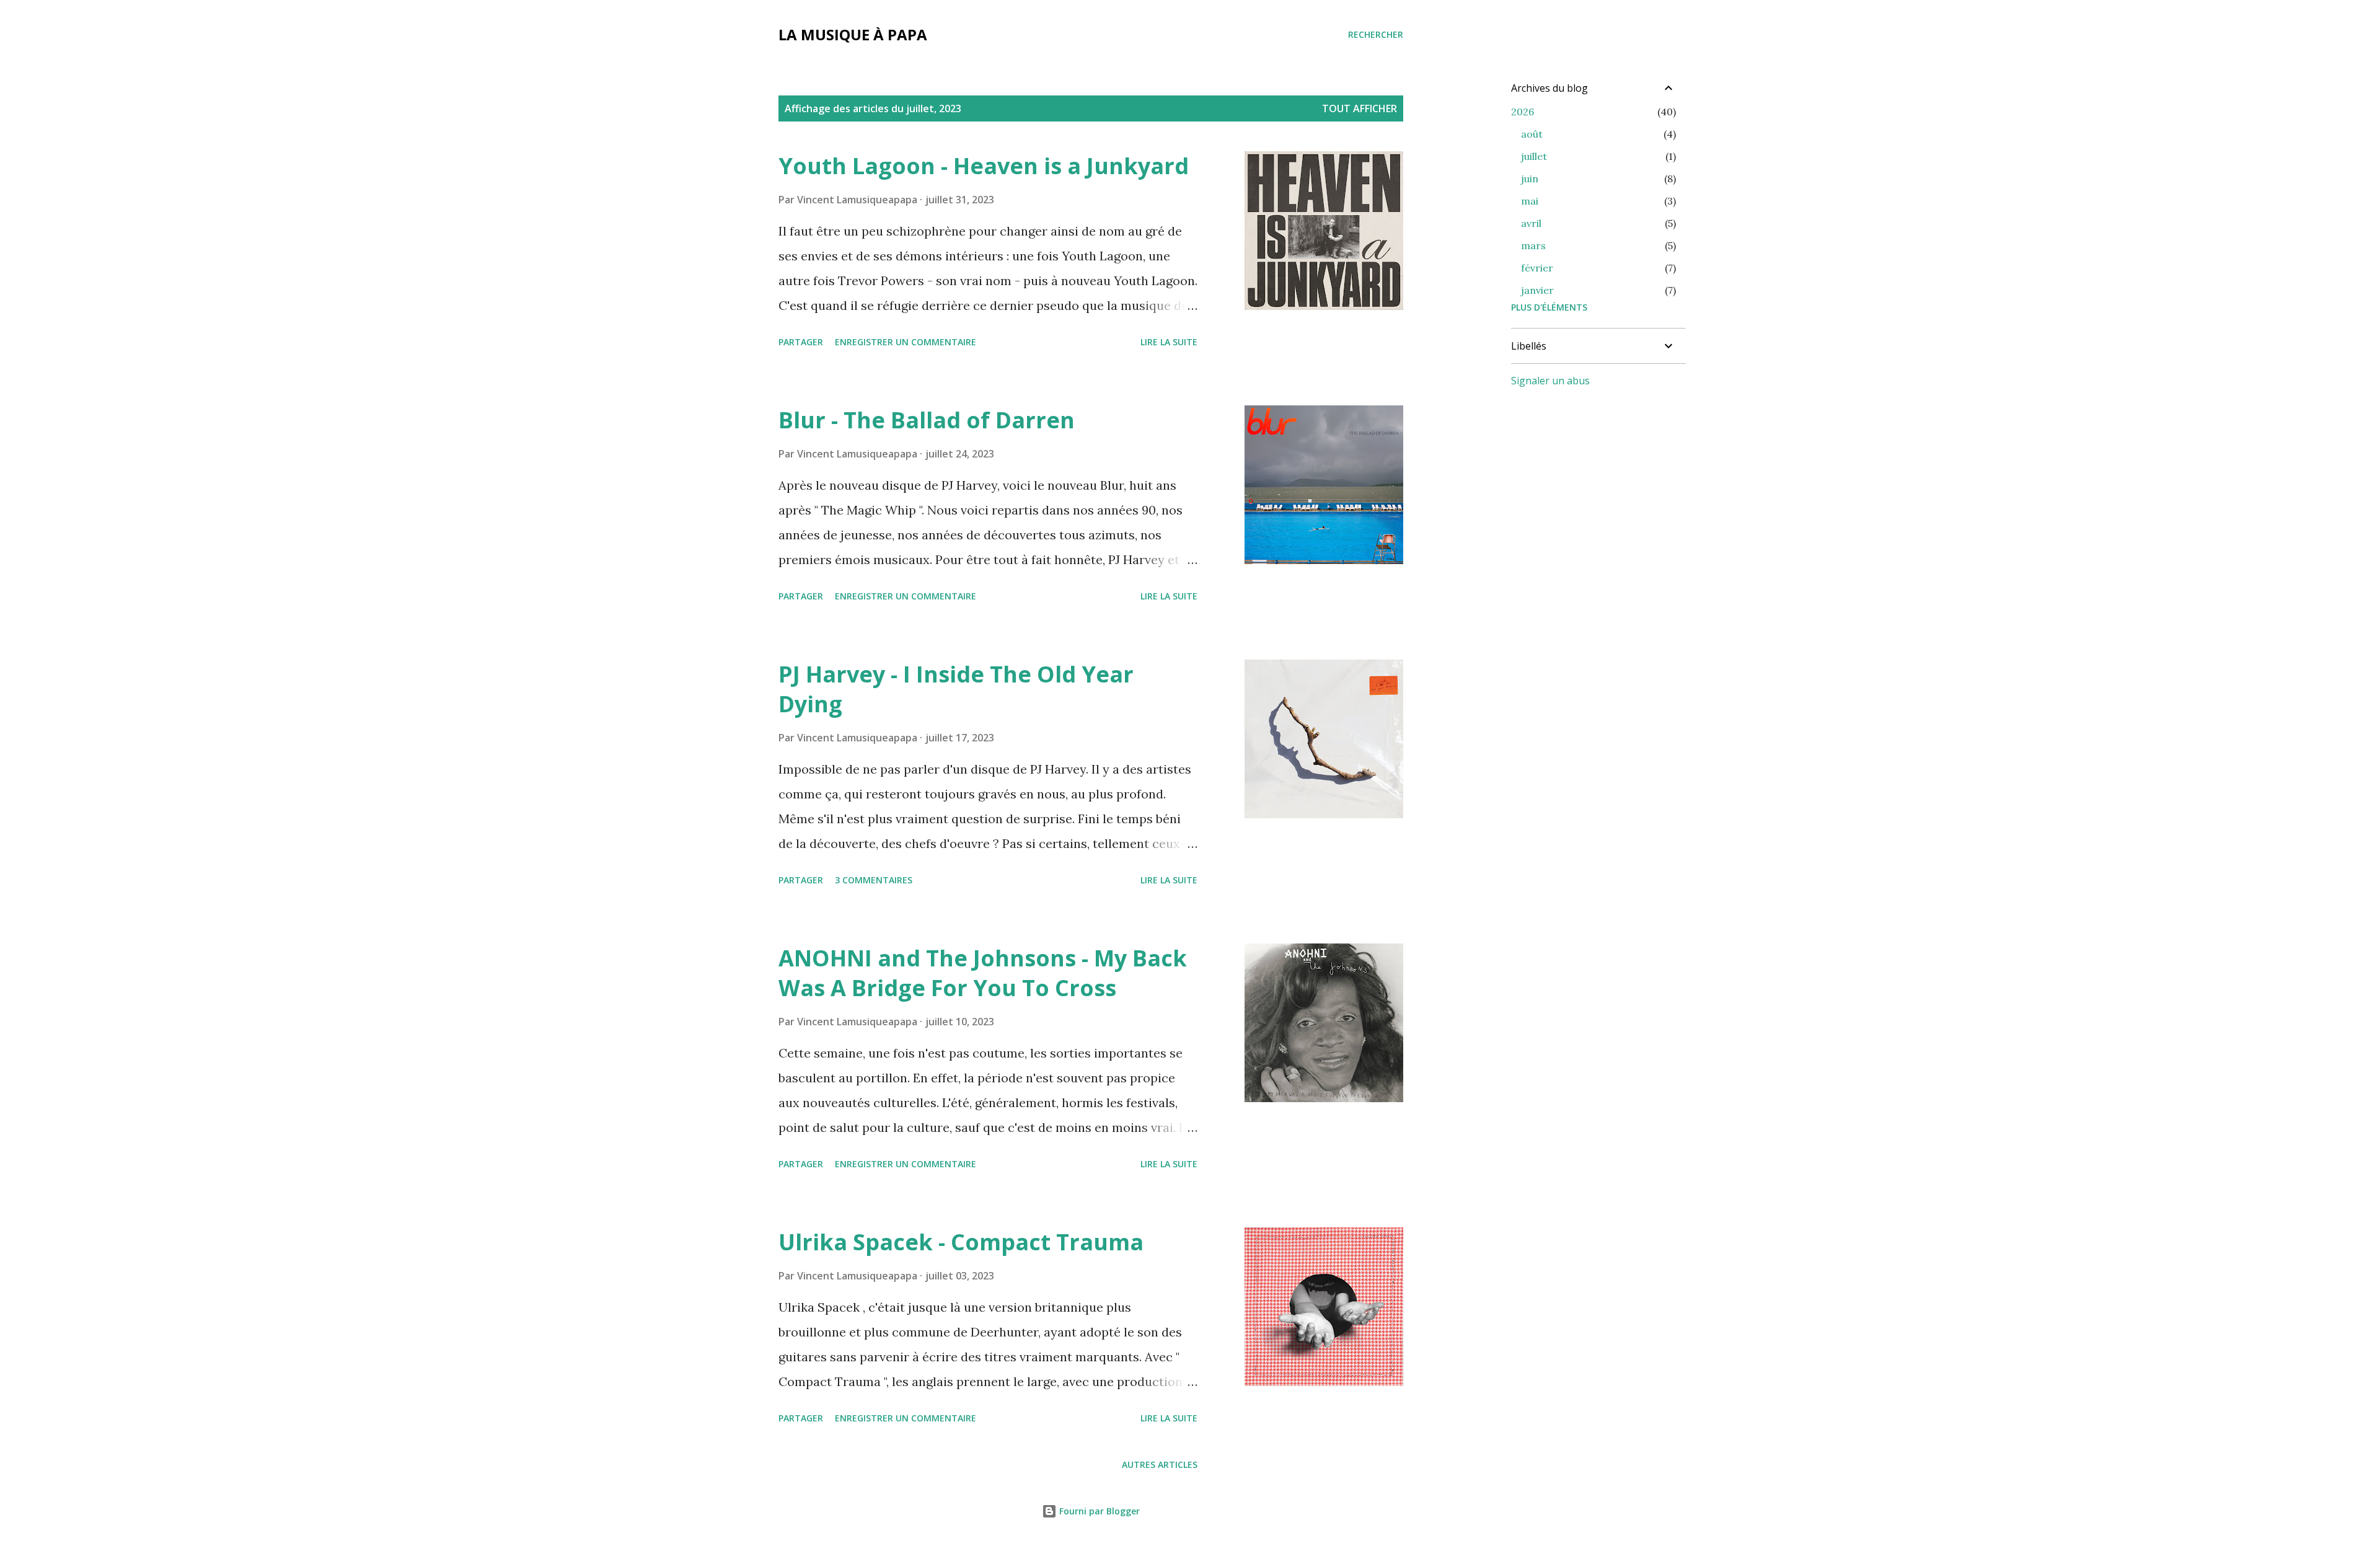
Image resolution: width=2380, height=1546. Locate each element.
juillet (1534, 156)
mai (1530, 201)
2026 (1523, 112)
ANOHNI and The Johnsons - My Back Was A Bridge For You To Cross (983, 973)
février (1537, 268)
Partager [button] (801, 342)
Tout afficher (1360, 108)
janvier (1537, 290)
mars (1533, 245)
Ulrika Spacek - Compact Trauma (961, 1242)
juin (1530, 179)
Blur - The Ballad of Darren (927, 420)
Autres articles (1160, 1464)
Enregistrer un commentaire (906, 342)
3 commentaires (874, 880)
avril (1531, 223)
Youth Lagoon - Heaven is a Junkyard (984, 166)
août (1532, 134)
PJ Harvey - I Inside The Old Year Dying (956, 689)
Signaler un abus (1550, 381)
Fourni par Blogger (1098, 1511)
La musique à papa (853, 34)
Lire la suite (1169, 342)
